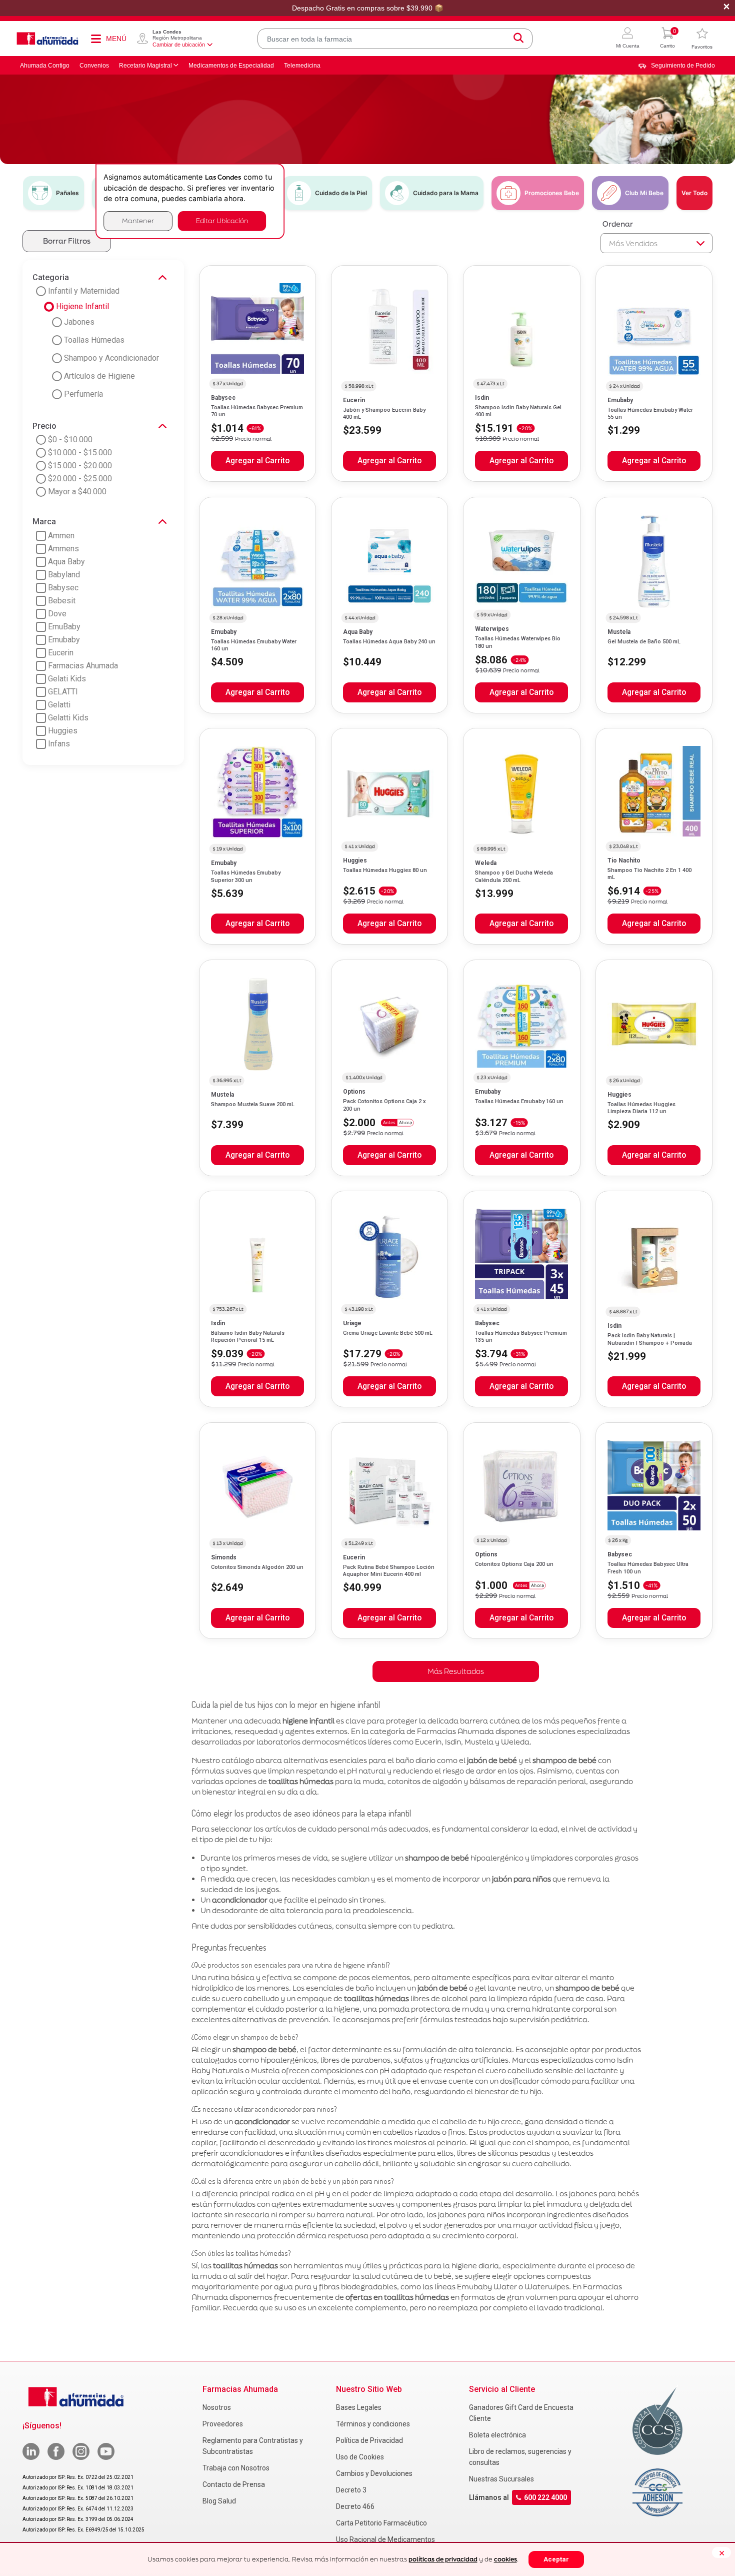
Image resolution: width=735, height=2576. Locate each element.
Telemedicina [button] (302, 66)
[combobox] (395, 39)
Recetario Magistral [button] (145, 66)
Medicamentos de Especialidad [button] (231, 66)
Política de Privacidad (369, 2440)
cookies (505, 2559)
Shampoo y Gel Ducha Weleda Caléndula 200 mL (514, 876)
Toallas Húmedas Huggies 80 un (385, 870)
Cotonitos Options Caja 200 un (514, 1564)
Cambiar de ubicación (179, 45)
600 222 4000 (545, 2497)
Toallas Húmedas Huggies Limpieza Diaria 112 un (641, 1108)
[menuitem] (676, 66)
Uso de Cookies (360, 2457)
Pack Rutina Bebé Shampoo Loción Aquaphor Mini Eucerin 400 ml (389, 1571)
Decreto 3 (351, 2490)
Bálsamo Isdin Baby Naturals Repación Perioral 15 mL (248, 1337)
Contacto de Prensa (234, 2484)
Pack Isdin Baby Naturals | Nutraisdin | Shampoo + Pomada (650, 1339)
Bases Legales (359, 2407)
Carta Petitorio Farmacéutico (381, 2523)
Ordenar (618, 224)
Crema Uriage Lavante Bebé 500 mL (388, 1333)
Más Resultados (456, 1671)
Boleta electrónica (497, 2435)
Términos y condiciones (373, 2424)
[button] (628, 39)
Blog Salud (219, 2501)
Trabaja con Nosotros (236, 2468)
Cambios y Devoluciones (374, 2473)
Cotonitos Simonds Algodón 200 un (257, 1567)
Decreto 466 (355, 2506)
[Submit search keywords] (518, 39)
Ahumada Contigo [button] (45, 66)
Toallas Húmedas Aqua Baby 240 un (389, 642)
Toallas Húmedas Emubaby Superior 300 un (246, 876)
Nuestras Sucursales (501, 2479)
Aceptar (556, 2559)
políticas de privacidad (443, 2559)
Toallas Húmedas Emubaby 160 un (519, 1101)
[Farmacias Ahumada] (47, 39)
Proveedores (223, 2424)
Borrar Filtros (67, 241)
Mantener (138, 221)
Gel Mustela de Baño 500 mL (644, 642)
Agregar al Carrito (257, 461)
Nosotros (217, 2407)
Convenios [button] (94, 66)
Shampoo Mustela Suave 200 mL (253, 1104)
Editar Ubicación (222, 221)
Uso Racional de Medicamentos (385, 2539)
